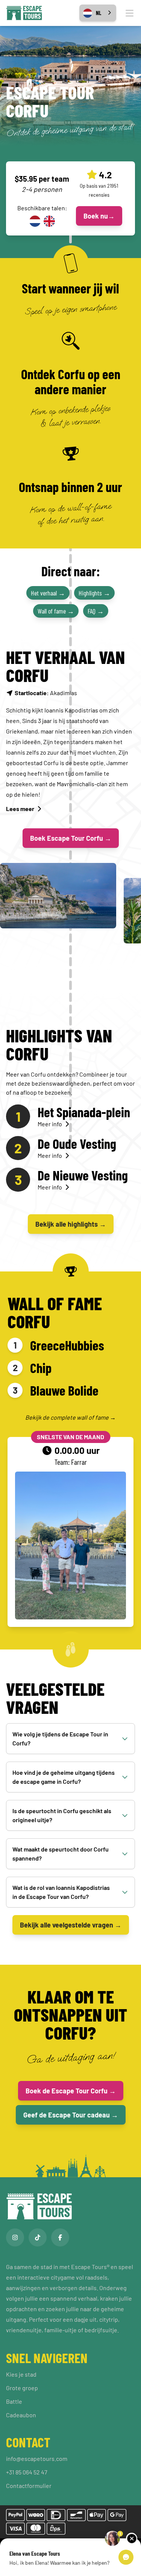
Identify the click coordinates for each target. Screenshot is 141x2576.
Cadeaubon (21, 2415)
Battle (14, 2401)
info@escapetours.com (37, 2458)
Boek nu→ (99, 216)
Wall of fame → (56, 611)
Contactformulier (29, 2486)
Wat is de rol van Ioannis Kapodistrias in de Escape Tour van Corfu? (61, 1892)
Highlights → (94, 593)
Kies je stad (21, 2374)
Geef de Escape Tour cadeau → (71, 2115)
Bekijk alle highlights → (71, 1224)
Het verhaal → (48, 593)
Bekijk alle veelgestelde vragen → (71, 1925)
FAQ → (96, 611)
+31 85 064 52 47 (27, 2472)
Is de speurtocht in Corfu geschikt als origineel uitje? (62, 1815)
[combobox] (98, 13)
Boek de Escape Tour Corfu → (71, 2091)
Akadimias (46, 693)
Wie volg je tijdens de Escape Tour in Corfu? (60, 1738)
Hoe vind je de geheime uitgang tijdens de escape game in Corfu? (64, 1777)
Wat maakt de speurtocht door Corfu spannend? (61, 1854)
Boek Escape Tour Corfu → (71, 838)
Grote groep (22, 2388)
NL (99, 13)
